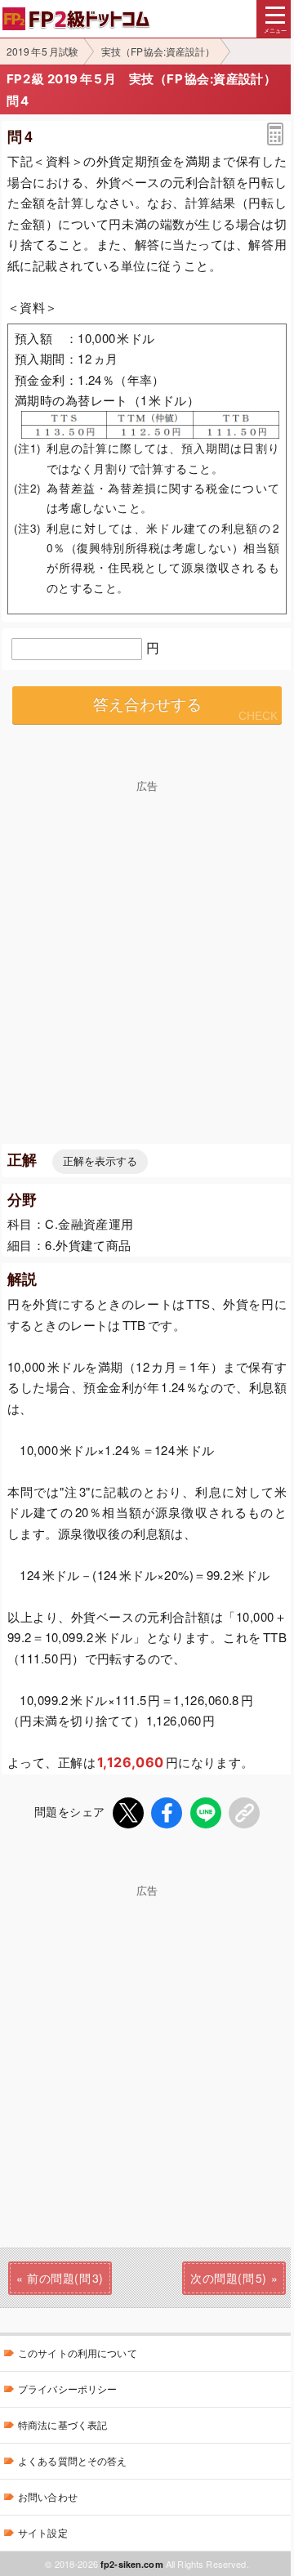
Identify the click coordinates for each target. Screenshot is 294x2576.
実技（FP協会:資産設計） (158, 51)
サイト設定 (43, 2532)
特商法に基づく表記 (62, 2424)
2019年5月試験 (42, 51)
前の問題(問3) (65, 2278)
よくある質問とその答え (73, 2460)
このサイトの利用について (78, 2353)
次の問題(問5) (228, 2278)
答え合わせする (147, 705)
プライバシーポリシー (67, 2388)
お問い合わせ (48, 2496)
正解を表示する (100, 1161)
